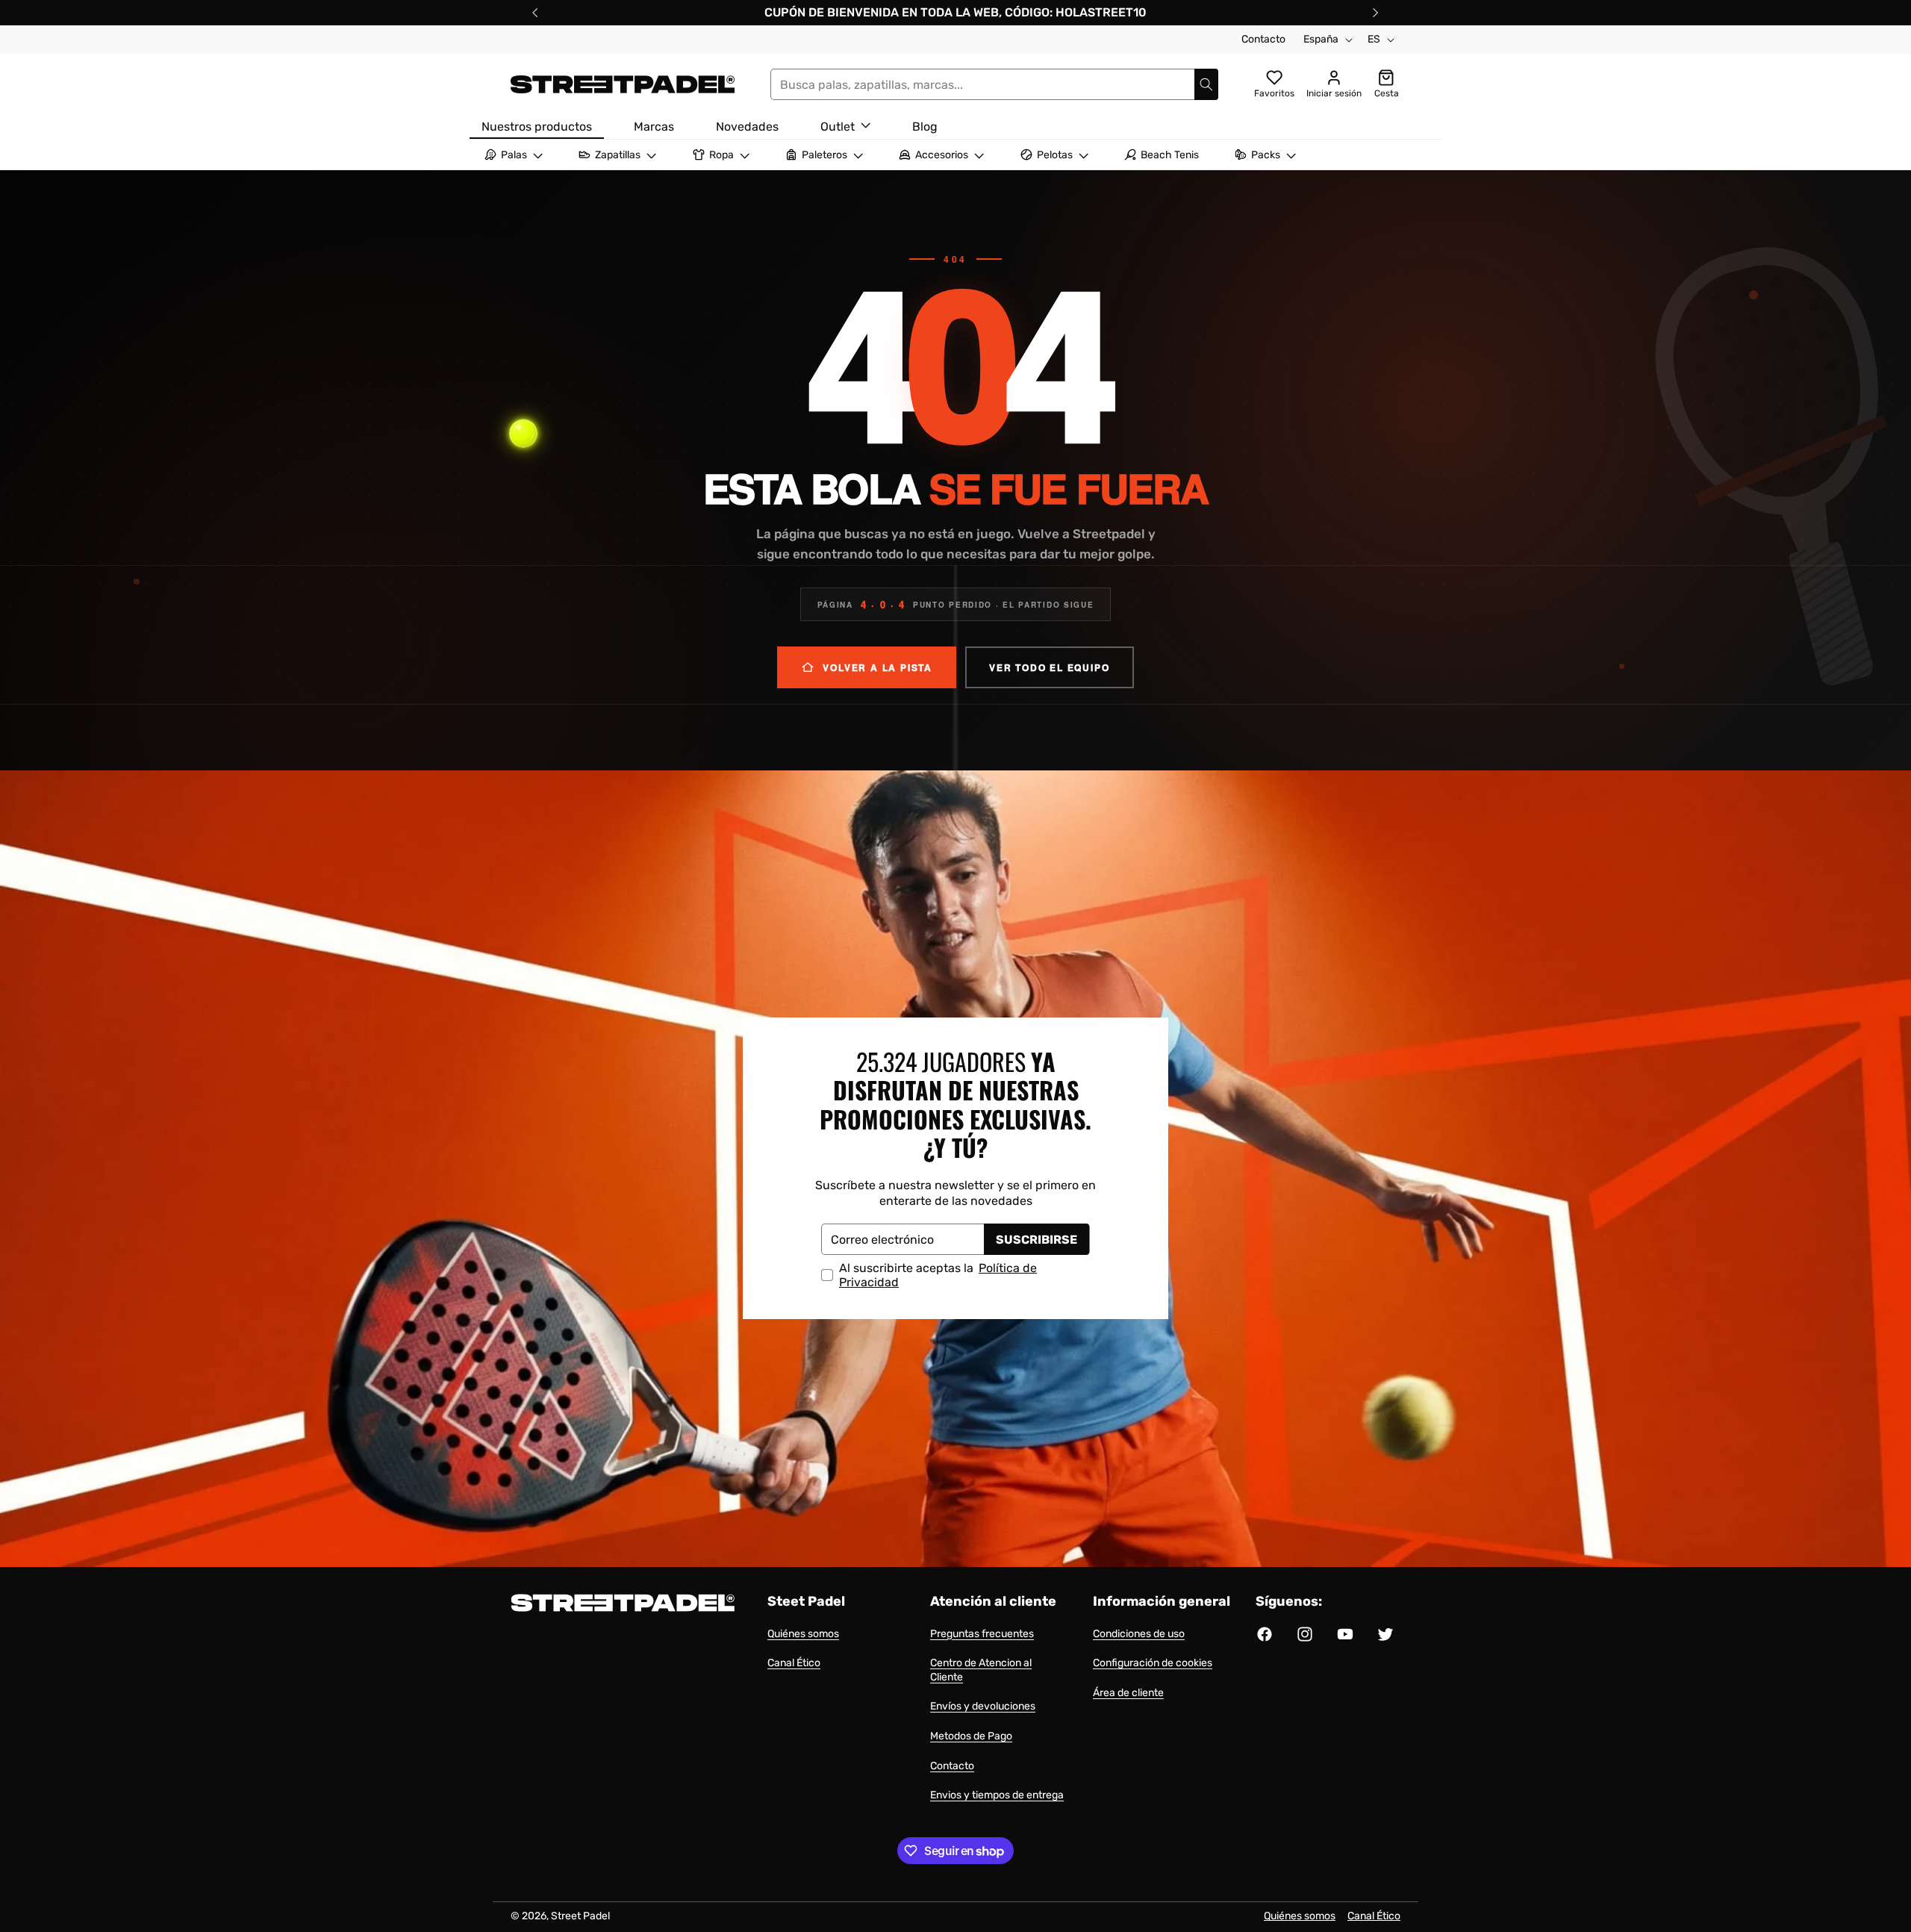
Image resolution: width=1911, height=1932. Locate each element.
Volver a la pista (877, 667)
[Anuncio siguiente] (1376, 13)
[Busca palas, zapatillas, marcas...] (1206, 84)
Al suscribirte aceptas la (938, 1276)
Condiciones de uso (1139, 1634)
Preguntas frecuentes (982, 1634)
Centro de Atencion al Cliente (981, 1670)
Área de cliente (1128, 1693)
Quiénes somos (803, 1634)
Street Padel (580, 1916)
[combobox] (994, 84)
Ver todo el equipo (1049, 667)
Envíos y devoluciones (983, 1706)
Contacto (1263, 39)
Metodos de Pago (971, 1736)
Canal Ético (794, 1663)
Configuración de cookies (1153, 1663)
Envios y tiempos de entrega (997, 1795)
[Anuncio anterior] (535, 13)
